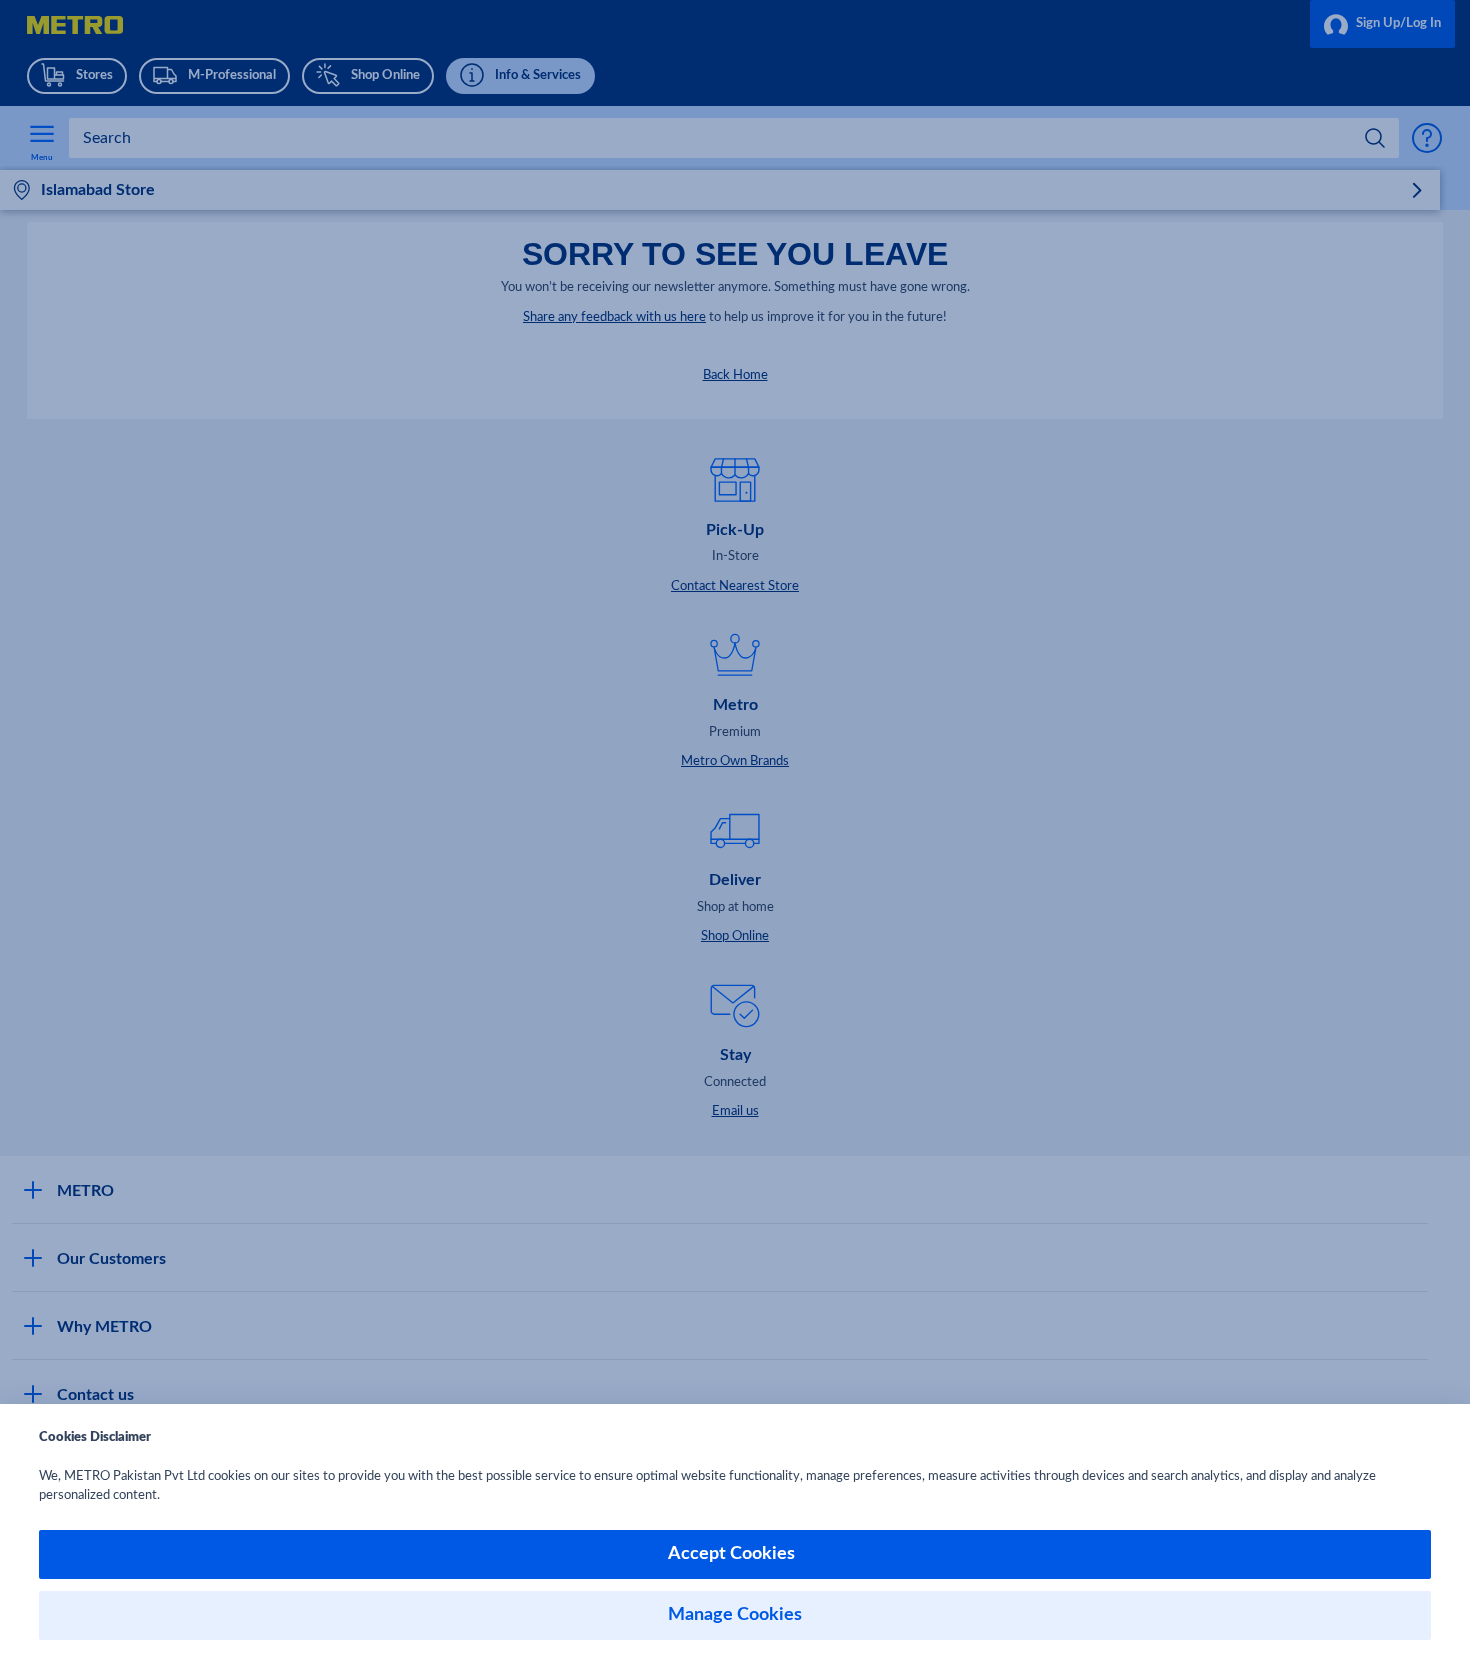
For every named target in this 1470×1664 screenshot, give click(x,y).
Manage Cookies (735, 1615)
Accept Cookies (735, 1554)
